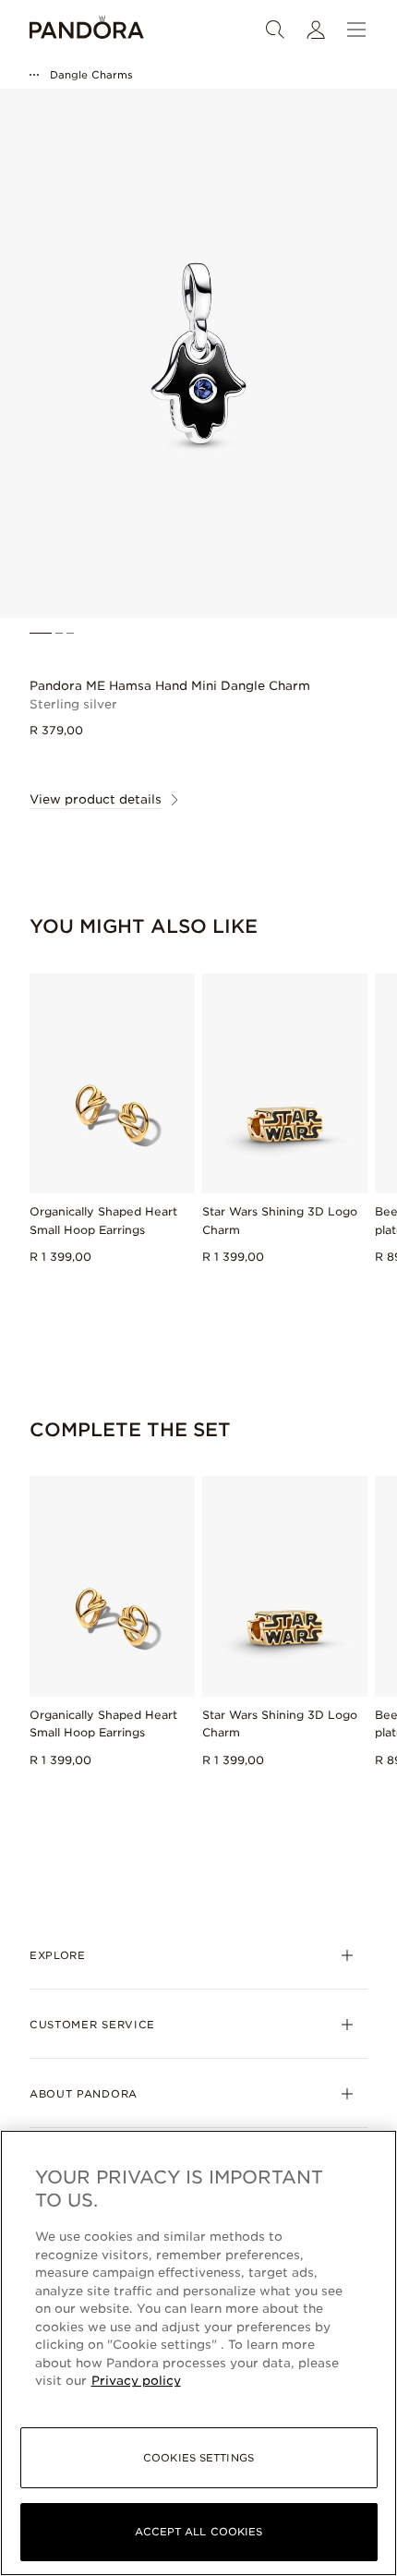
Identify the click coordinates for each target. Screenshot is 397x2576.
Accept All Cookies (199, 2532)
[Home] (87, 30)
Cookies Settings (198, 2458)
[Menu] (356, 30)
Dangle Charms (91, 75)
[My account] (316, 30)
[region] (198, 2353)
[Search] (275, 30)
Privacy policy (136, 2381)
